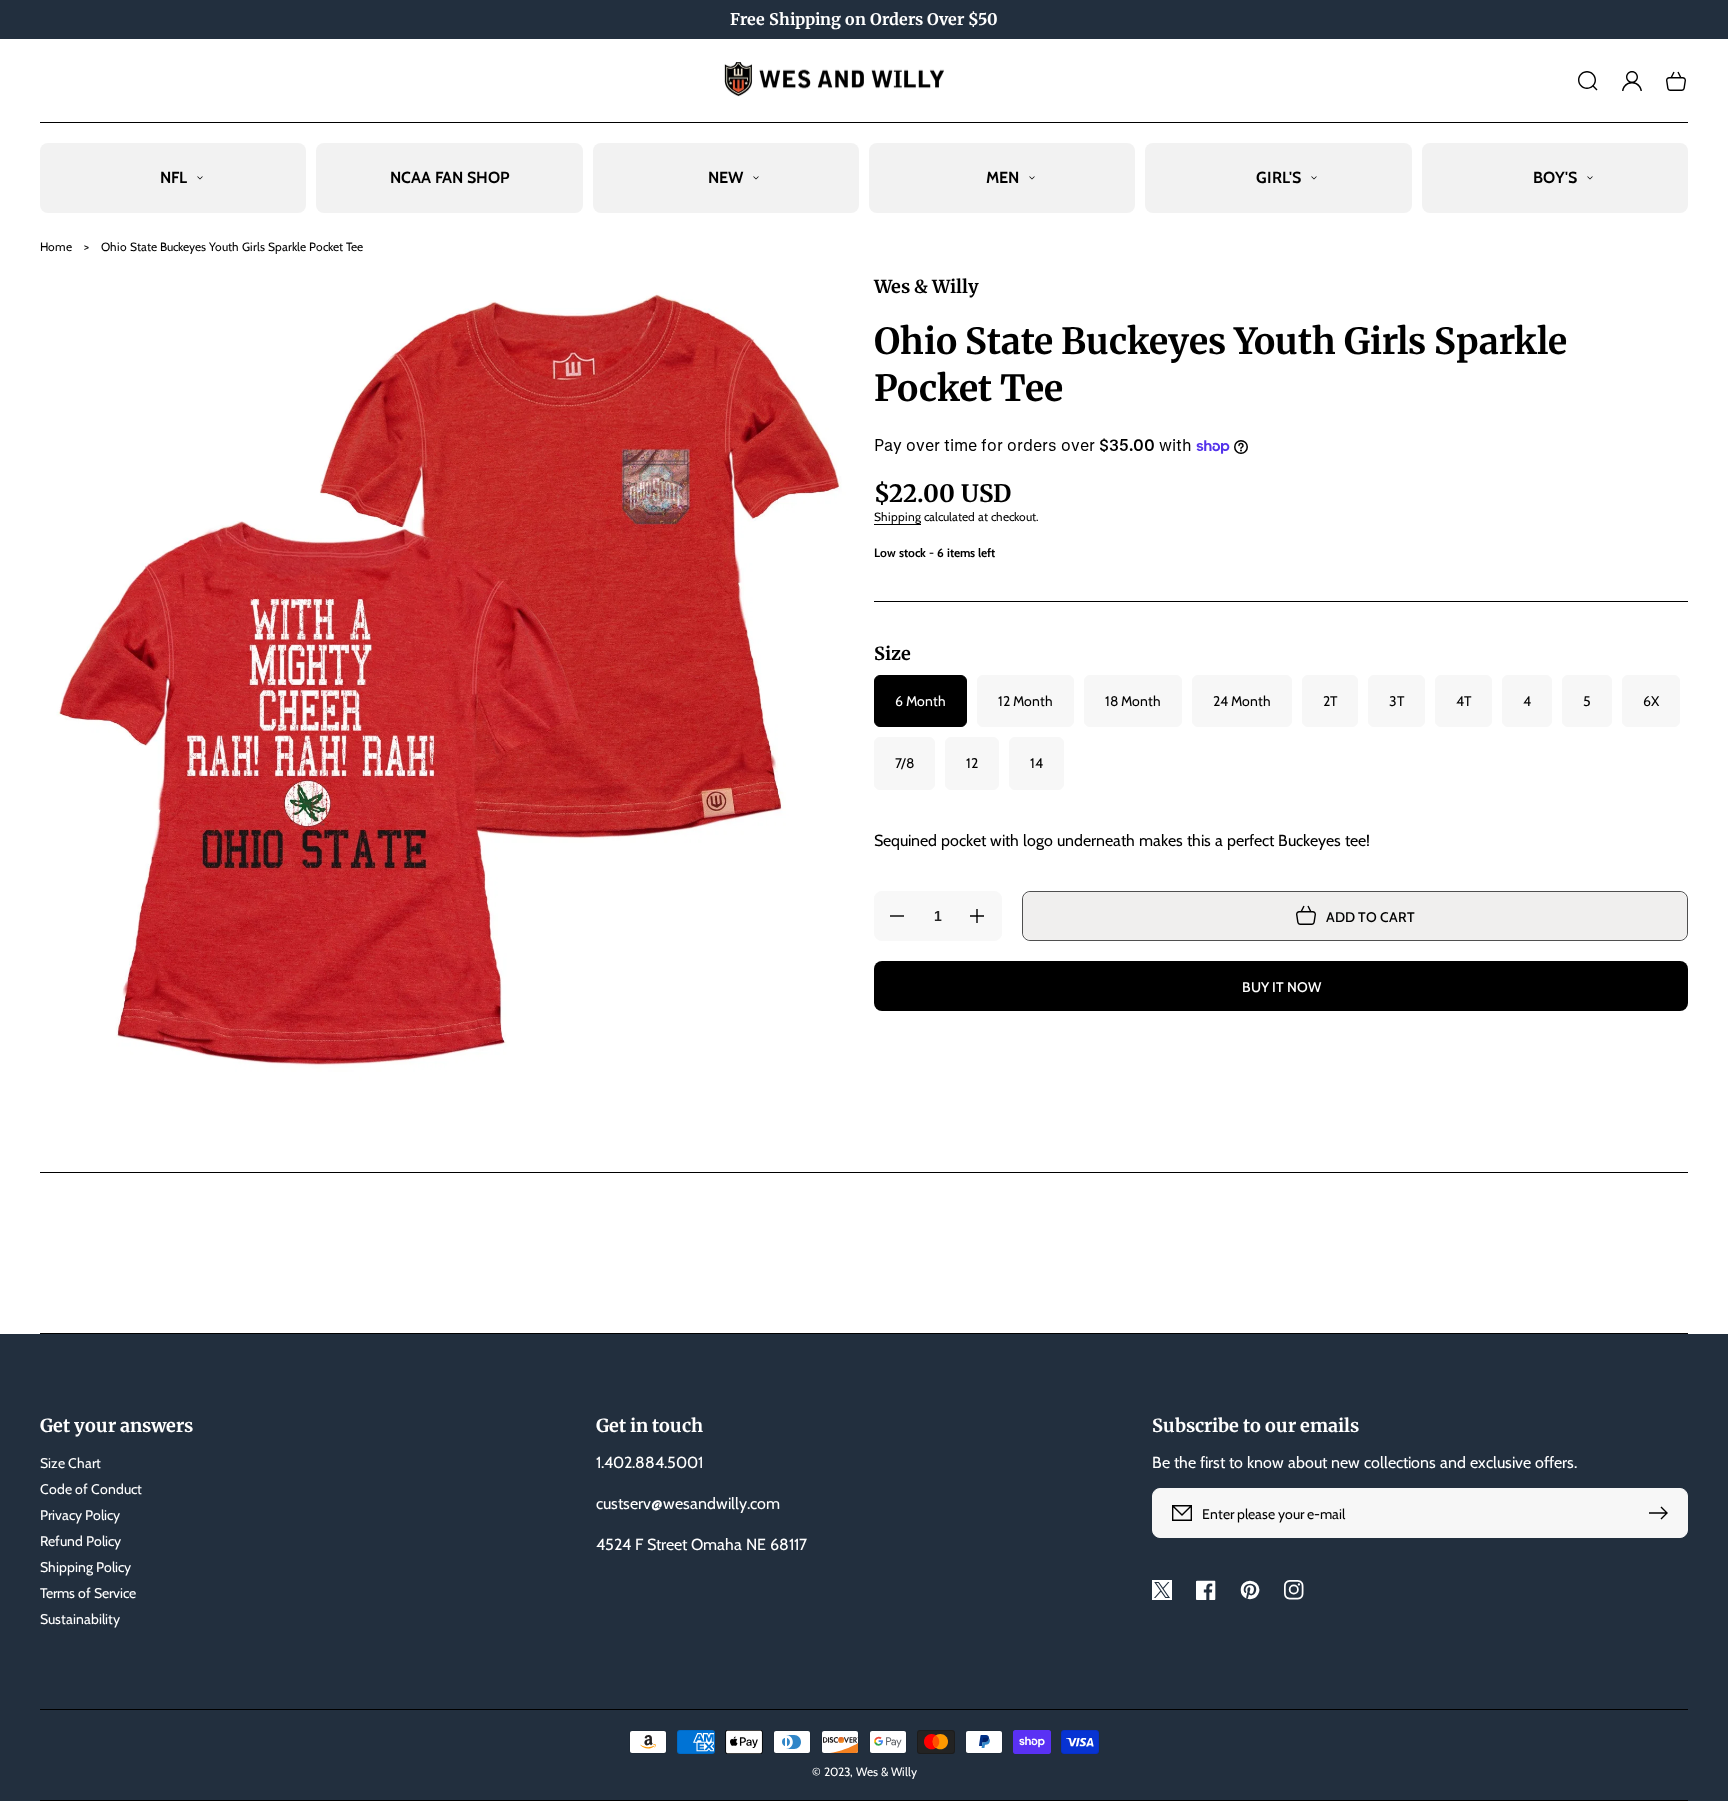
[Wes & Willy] (864, 81)
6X (1651, 701)
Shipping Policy (85, 1567)
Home (56, 246)
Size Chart (70, 1463)
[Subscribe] (1663, 1513)
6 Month (920, 701)
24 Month (1242, 701)
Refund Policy (80, 1541)
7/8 (904, 763)
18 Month (1133, 701)
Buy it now (1281, 987)
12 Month (1025, 701)
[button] (1588, 81)
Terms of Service (88, 1593)
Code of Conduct (91, 1489)
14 (1036, 763)
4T (1463, 701)
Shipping (897, 516)
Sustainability (80, 1619)
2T (1330, 701)
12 (972, 763)
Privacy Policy (80, 1515)
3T (1396, 701)
